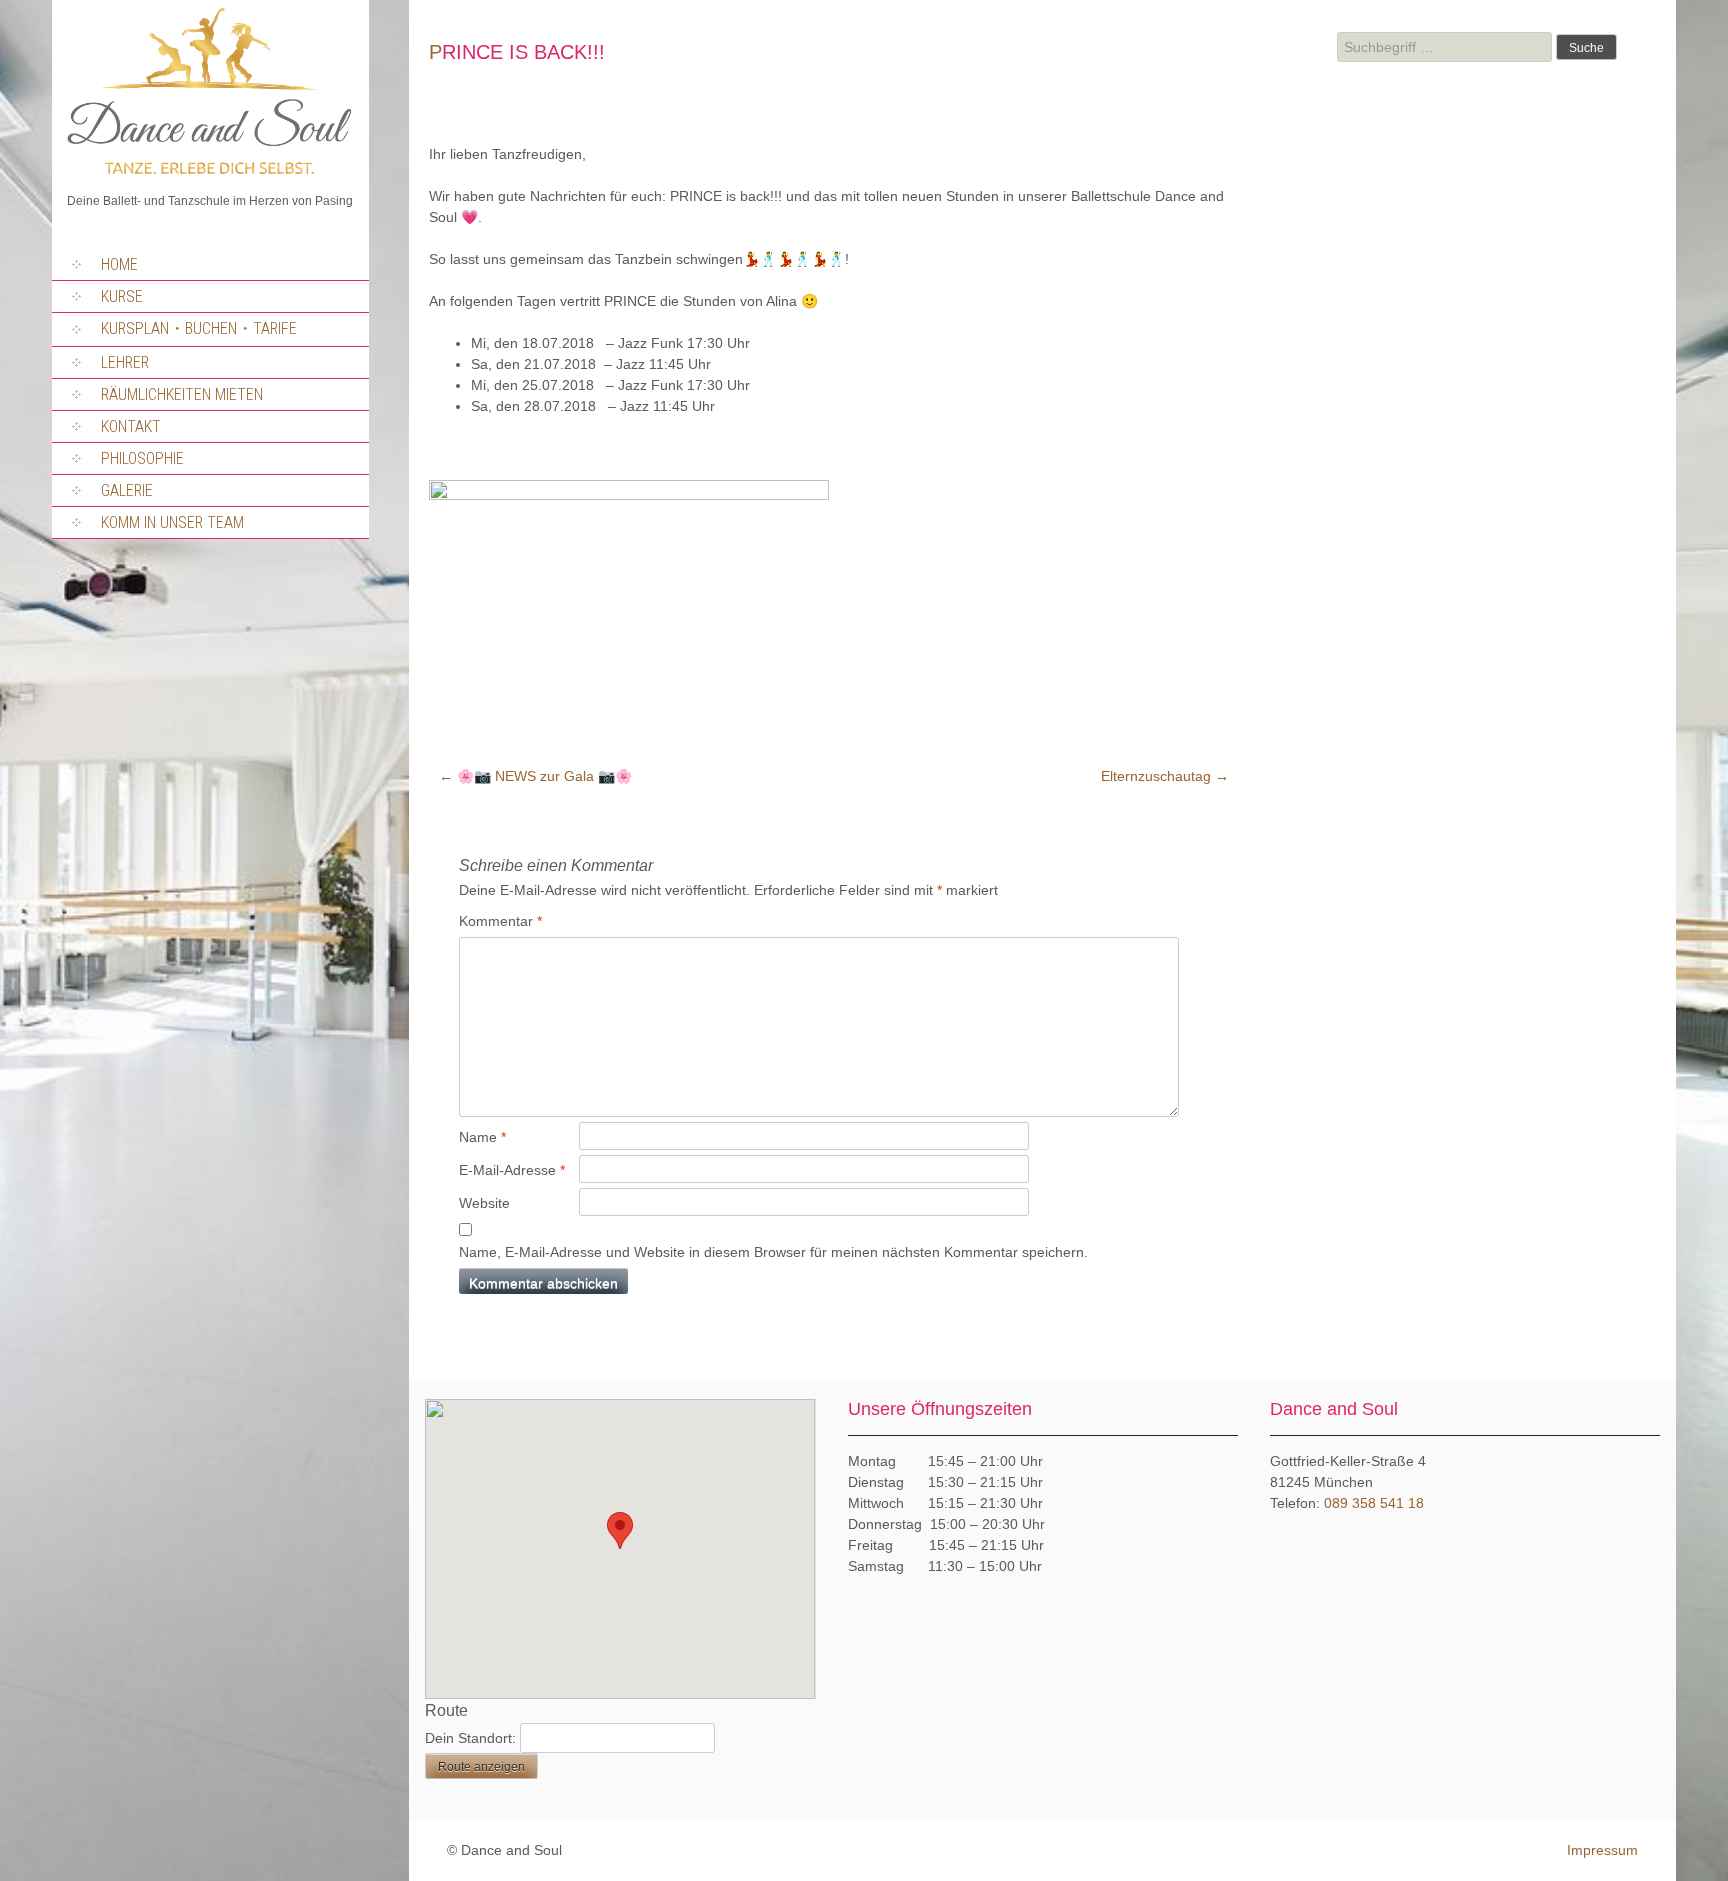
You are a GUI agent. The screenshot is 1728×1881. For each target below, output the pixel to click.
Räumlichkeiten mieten (182, 394)
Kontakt (131, 426)
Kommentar (500, 921)
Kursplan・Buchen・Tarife (199, 328)
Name (482, 1137)
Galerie (127, 490)
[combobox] (1444, 47)
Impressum (1602, 1850)
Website (484, 1203)
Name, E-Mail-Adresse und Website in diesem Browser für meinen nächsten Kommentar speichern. (773, 1252)
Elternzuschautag (1165, 776)
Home (119, 264)
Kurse (122, 296)
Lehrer (125, 362)
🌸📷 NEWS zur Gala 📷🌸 (535, 776)
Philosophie (142, 458)
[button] (620, 1530)
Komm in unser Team (172, 522)
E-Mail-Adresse (512, 1170)
